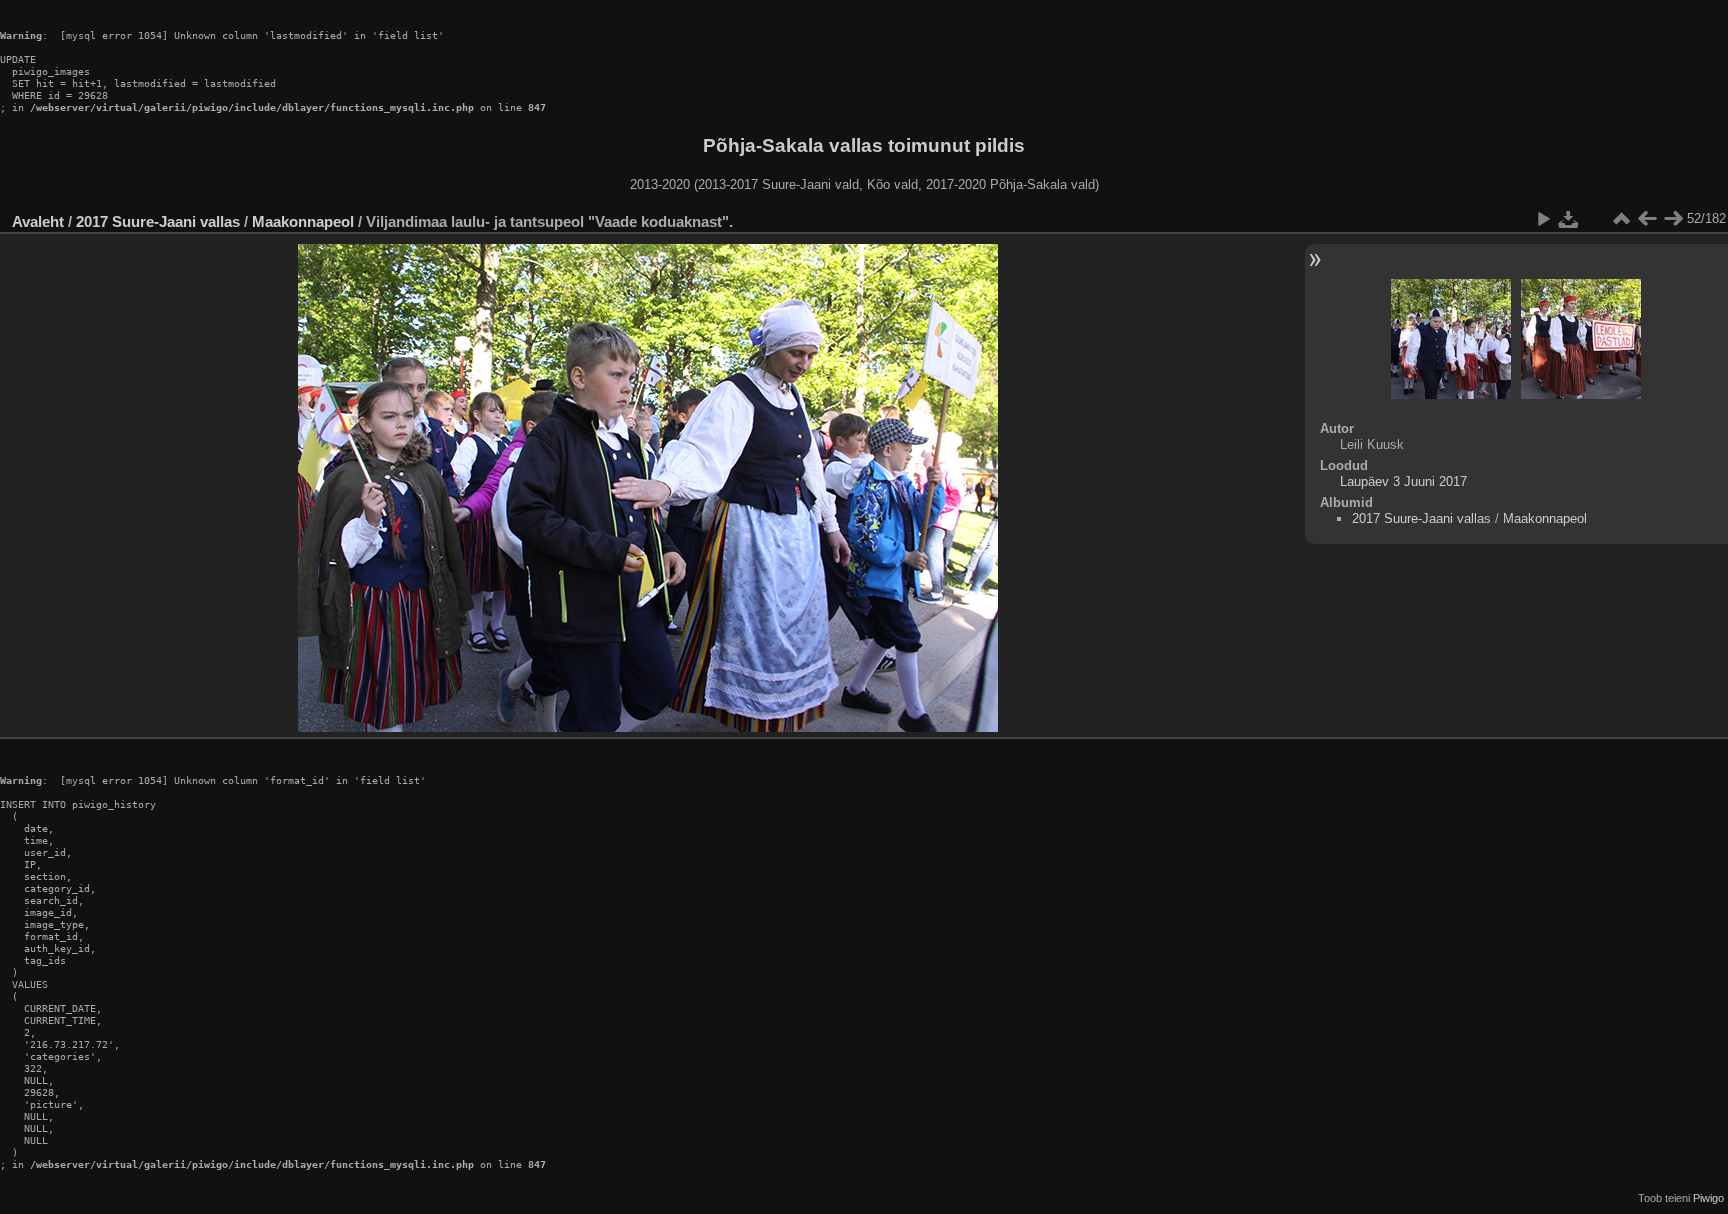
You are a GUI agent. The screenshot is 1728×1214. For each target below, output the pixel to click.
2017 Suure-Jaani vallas (158, 221)
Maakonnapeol (305, 221)
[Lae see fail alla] (1569, 219)
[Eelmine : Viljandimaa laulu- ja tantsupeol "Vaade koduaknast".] (1647, 219)
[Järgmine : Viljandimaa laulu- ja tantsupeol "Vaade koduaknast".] (1673, 219)
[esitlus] (1543, 219)
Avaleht (38, 221)
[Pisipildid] (1621, 219)
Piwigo (1708, 1198)
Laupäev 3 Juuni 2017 (1403, 481)
